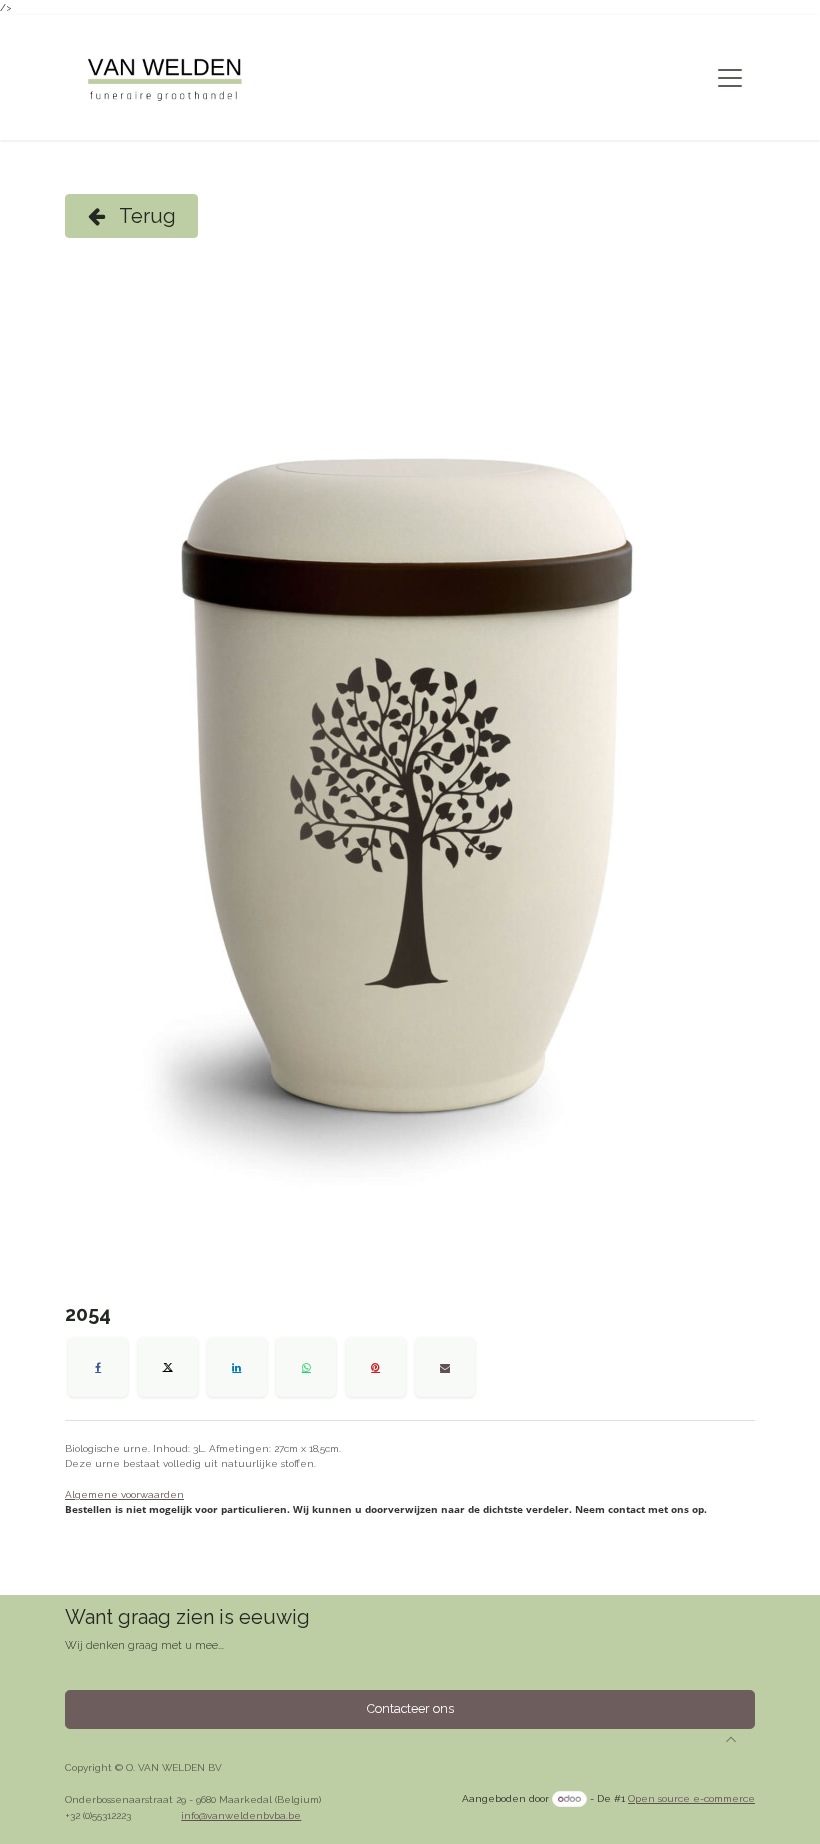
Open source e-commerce (691, 1798)
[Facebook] (98, 1367)
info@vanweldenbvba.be (241, 1815)
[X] (168, 1367)
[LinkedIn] (237, 1367)
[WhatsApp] (306, 1367)
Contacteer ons (410, 1708)
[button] (731, 1739)
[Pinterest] (376, 1367)
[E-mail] (445, 1367)
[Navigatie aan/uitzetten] (730, 78)
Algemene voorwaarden (124, 1494)
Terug (145, 216)
